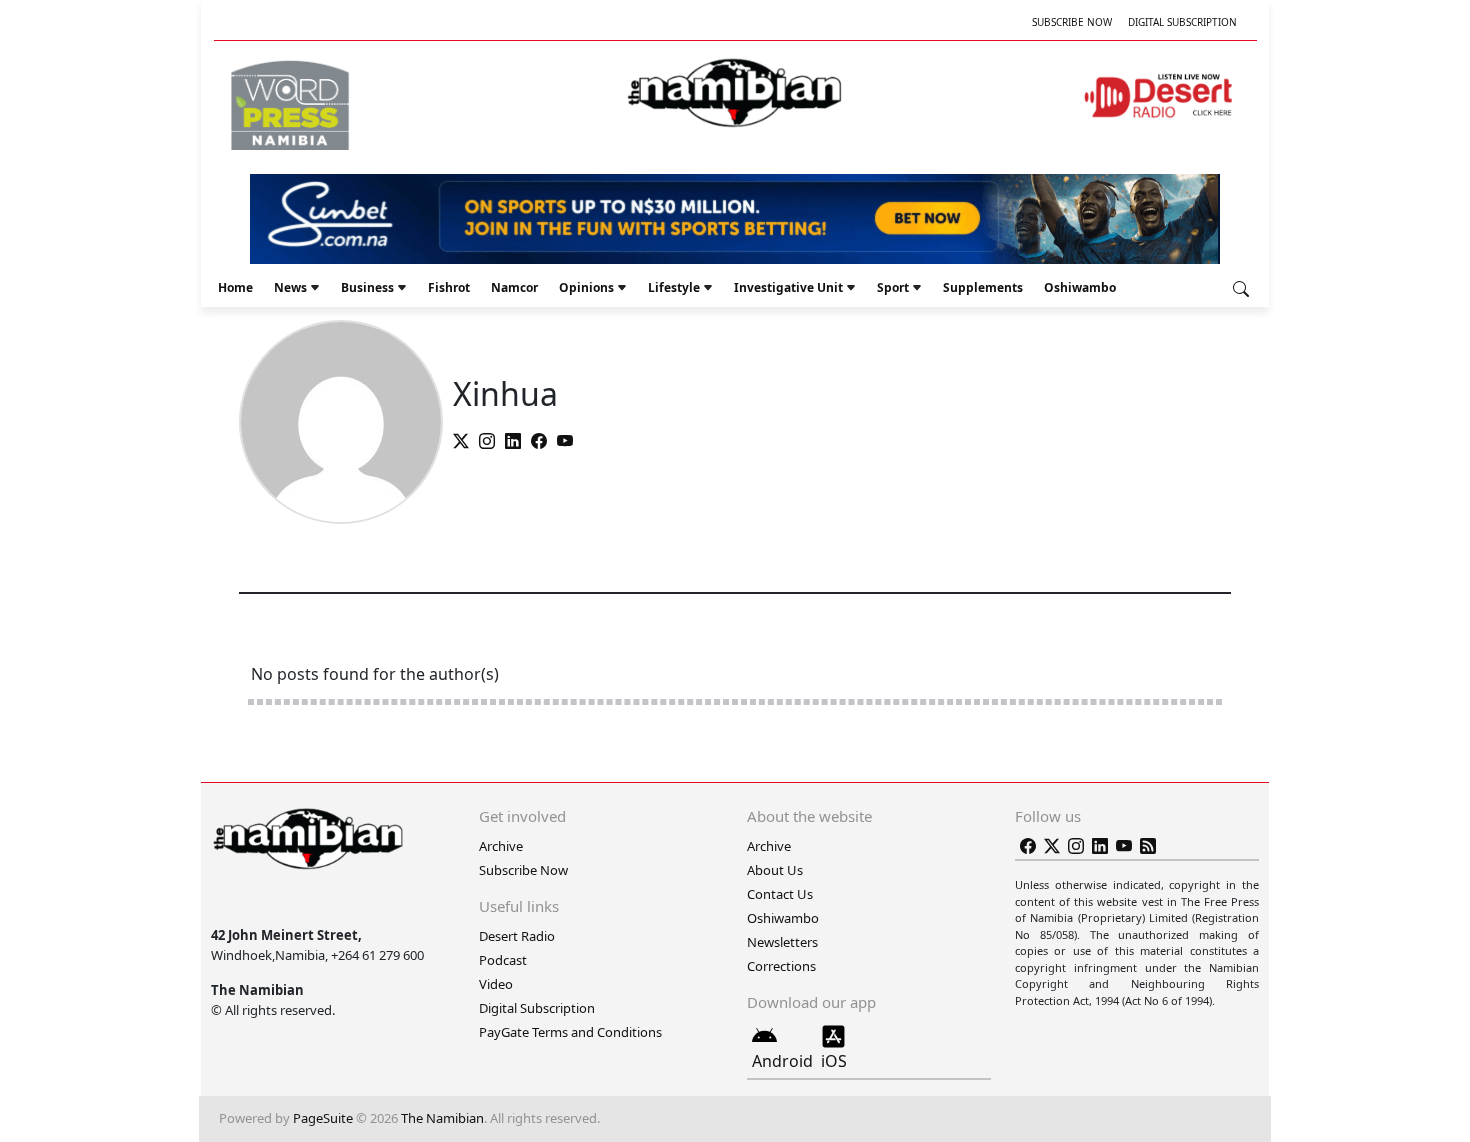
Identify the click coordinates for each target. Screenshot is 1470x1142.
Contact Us (780, 894)
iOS (834, 1061)
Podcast (503, 960)
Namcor (514, 287)
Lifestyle (674, 287)
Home (235, 287)
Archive (501, 846)
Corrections (781, 966)
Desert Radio (517, 936)
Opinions (586, 287)
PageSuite (323, 1118)
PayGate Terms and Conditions (570, 1032)
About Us (775, 870)
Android (782, 1061)
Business (367, 287)
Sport (893, 287)
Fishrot (449, 287)
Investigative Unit (788, 287)
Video (496, 984)
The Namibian (442, 1118)
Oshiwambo (1080, 287)
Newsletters (782, 942)
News (290, 287)
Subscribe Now (1072, 22)
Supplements (983, 287)
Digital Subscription (1182, 22)
